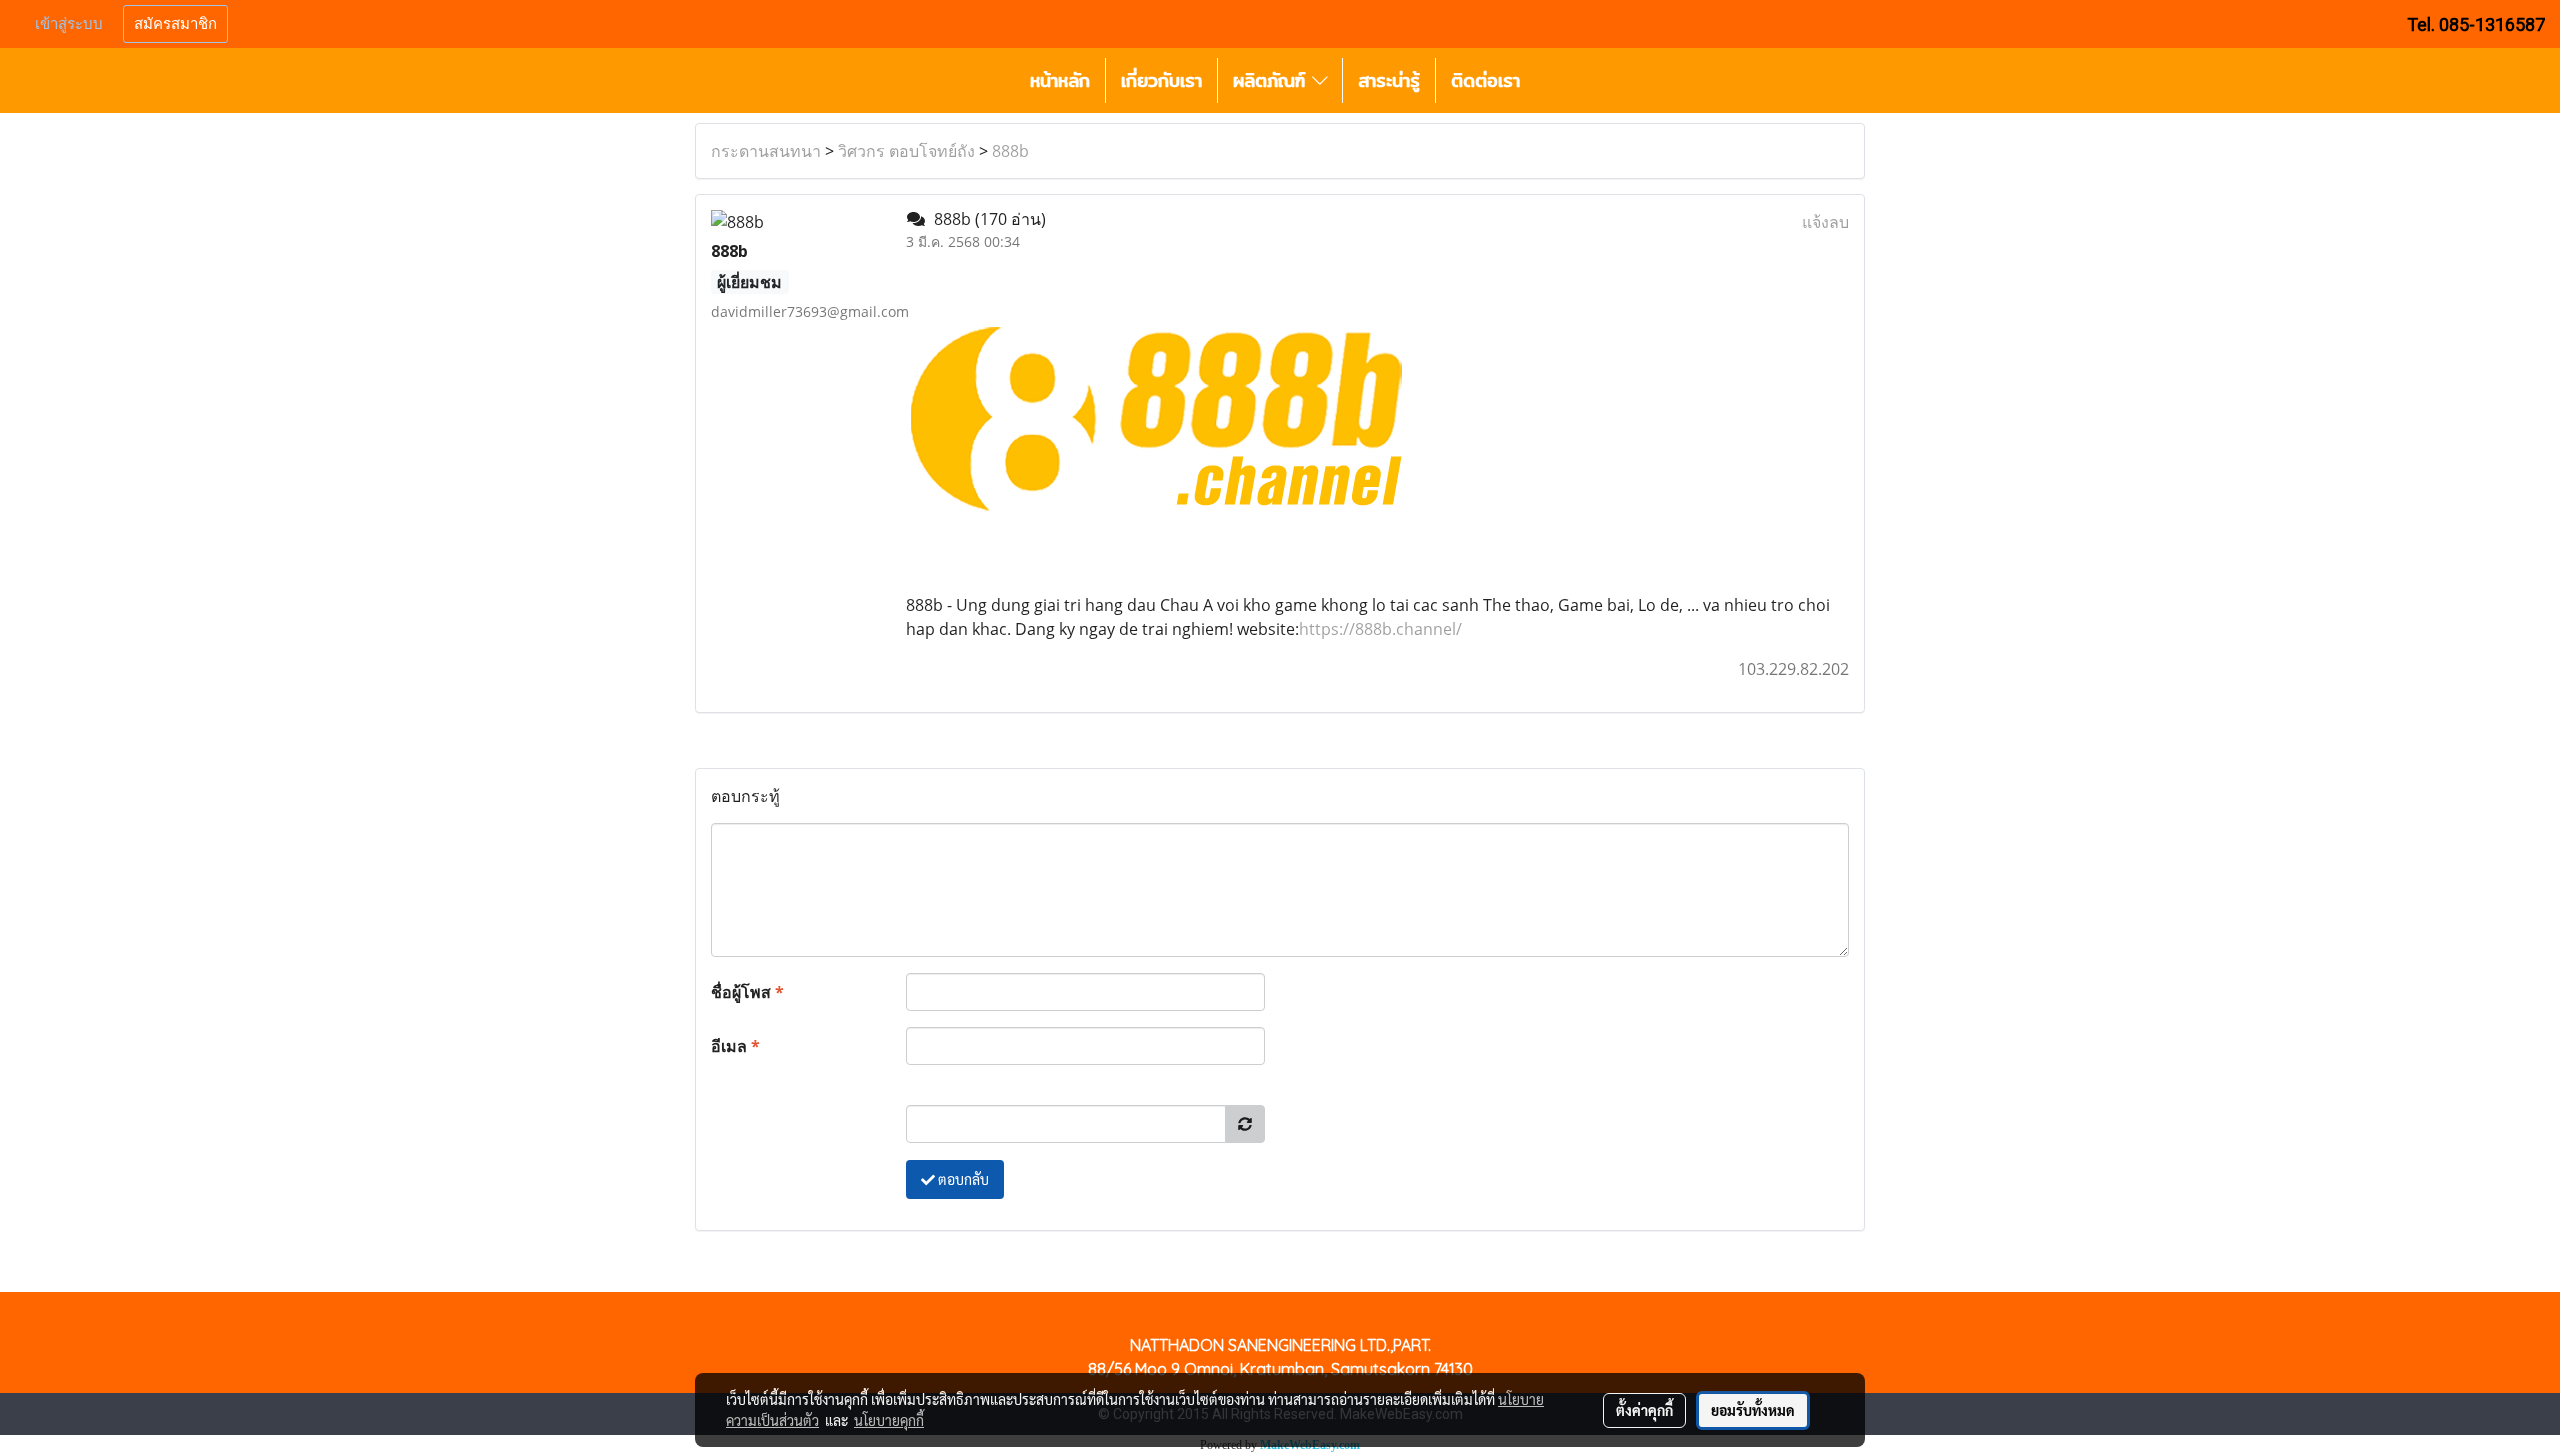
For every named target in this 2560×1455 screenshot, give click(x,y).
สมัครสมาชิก (175, 24)
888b (1010, 151)
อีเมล (735, 1046)
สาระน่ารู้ (1389, 80)
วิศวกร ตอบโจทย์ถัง (906, 151)
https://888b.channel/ (1380, 629)
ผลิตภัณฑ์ (1272, 80)
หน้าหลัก (1060, 80)
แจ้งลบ (1825, 222)
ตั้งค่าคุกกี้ (1644, 1410)
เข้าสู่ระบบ (69, 24)
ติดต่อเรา (1485, 80)
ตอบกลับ (962, 1179)
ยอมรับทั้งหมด (1753, 1410)
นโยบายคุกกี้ (889, 1420)
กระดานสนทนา (766, 151)
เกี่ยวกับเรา (1161, 80)
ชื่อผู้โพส (747, 992)
